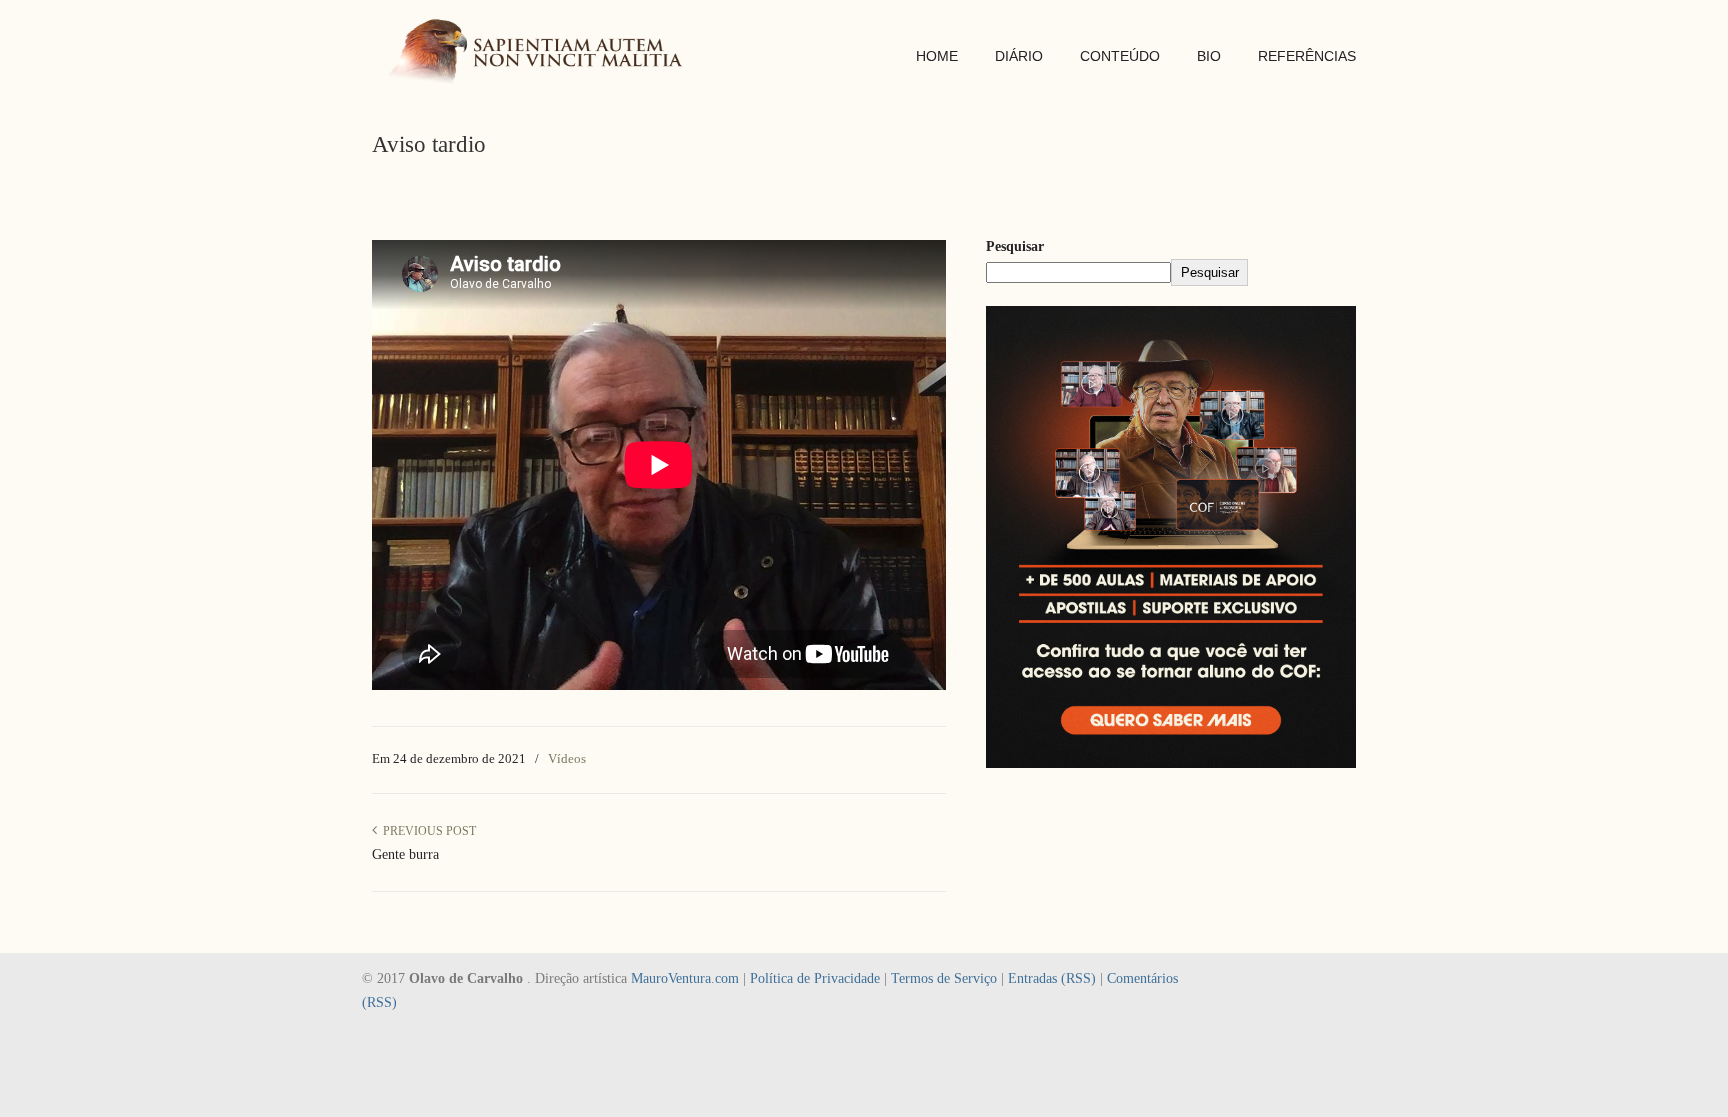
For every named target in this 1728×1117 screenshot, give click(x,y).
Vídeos (567, 758)
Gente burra (405, 854)
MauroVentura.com (685, 978)
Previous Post (426, 831)
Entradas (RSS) (1052, 978)
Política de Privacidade (815, 978)
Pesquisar (1015, 246)
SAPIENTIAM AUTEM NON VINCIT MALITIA (542, 53)
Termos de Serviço (944, 978)
